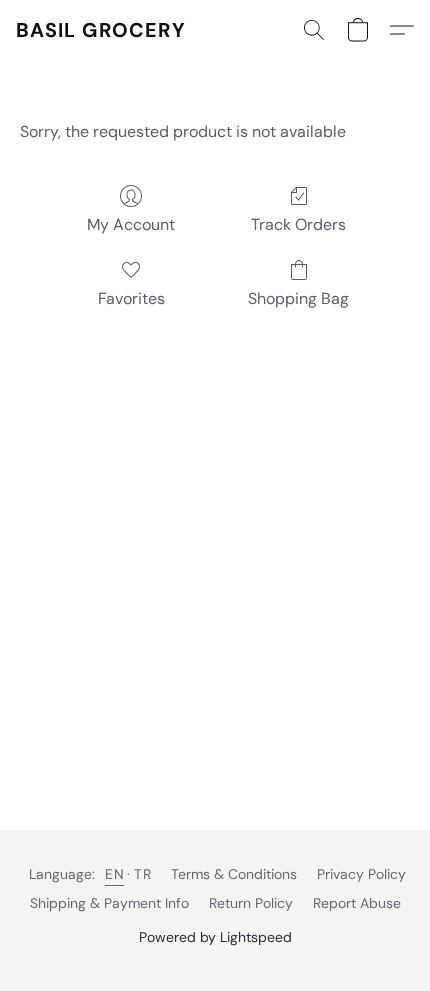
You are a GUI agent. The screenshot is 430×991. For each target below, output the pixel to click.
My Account (131, 224)
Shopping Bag (298, 298)
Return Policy (251, 903)
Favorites (131, 298)
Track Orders (298, 224)
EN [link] (114, 874)
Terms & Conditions (234, 874)
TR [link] (142, 874)
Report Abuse (357, 903)
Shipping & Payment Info (109, 903)
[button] (101, 30)
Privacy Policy (361, 874)
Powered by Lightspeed (215, 937)
